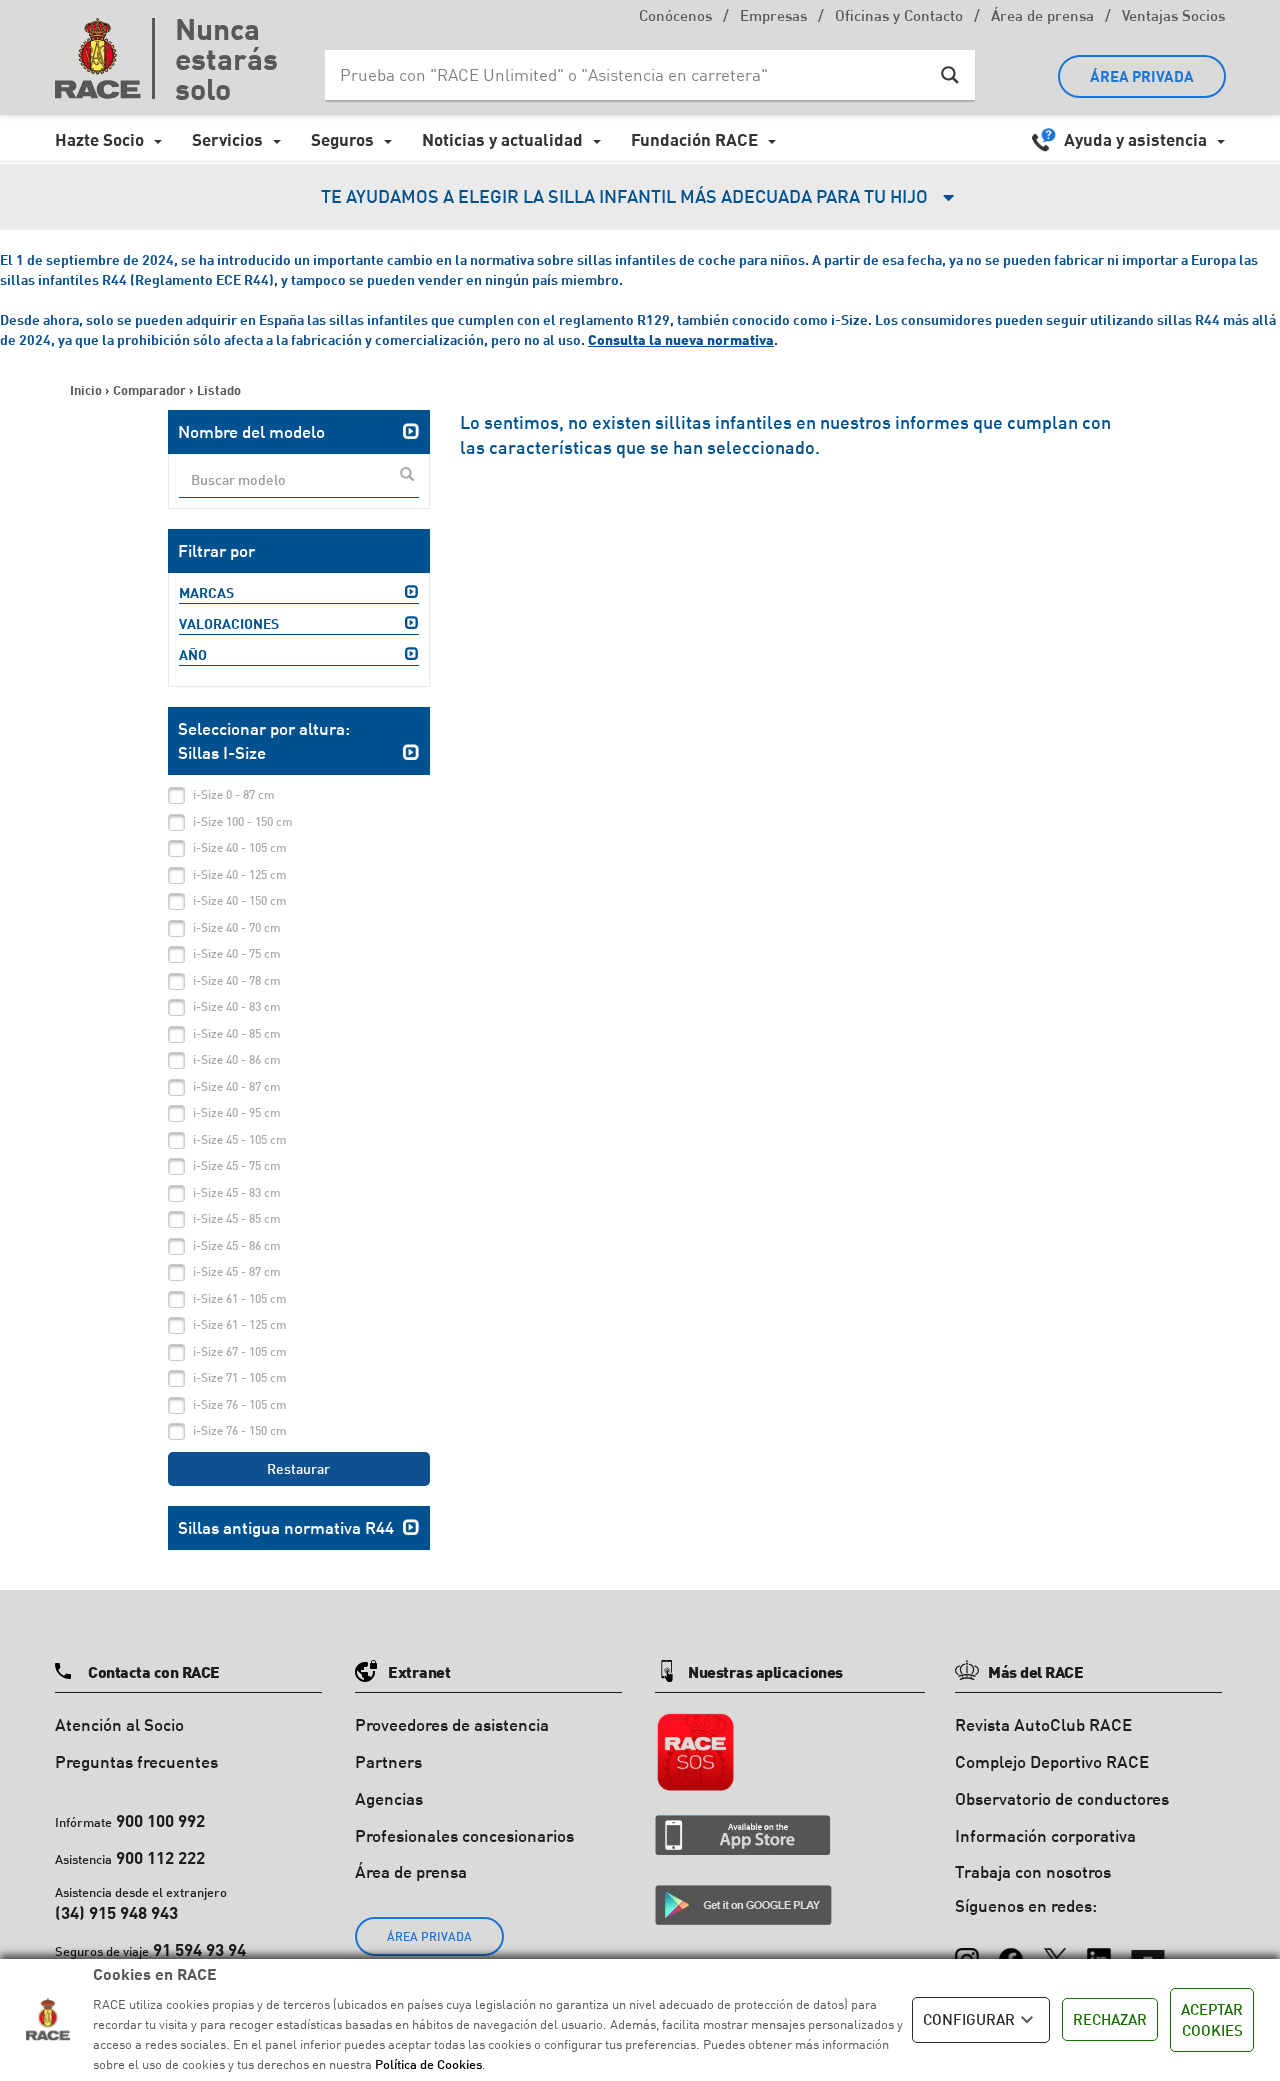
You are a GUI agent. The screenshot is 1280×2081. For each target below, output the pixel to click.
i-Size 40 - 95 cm (237, 1112)
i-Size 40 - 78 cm (237, 980)
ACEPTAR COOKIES (1212, 2019)
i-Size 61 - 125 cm (240, 1324)
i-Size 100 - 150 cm (243, 821)
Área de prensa (1042, 17)
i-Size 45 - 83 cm (237, 1192)
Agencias (389, 1798)
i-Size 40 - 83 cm (237, 1006)
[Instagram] (967, 1950)
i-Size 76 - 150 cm (240, 1430)
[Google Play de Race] (743, 1905)
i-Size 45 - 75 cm (237, 1165)
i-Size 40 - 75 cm (237, 953)
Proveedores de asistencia (452, 1724)
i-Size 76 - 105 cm (240, 1404)
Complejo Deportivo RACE (1052, 1761)
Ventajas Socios (1173, 17)
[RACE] (105, 58)
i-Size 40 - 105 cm (240, 847)
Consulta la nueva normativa (681, 339)
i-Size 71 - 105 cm (240, 1377)
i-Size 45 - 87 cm (237, 1271)
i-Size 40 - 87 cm (237, 1086)
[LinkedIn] (1099, 1950)
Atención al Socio (119, 1724)
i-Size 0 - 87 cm (234, 794)
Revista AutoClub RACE (1043, 1724)
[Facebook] (1011, 1950)
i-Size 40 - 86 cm (237, 1059)
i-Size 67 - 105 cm (240, 1351)
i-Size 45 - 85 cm (237, 1218)
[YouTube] (1148, 1950)
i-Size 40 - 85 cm (237, 1033)
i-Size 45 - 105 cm (240, 1139)
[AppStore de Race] (743, 1835)
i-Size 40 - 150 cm (240, 900)
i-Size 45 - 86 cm (237, 1245)
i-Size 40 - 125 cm (240, 874)
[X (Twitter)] (1055, 1950)
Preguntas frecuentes (136, 1761)
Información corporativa (1045, 1835)
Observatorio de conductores (1062, 1798)
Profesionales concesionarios (464, 1835)
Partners (388, 1761)
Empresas (773, 17)
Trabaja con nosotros (1033, 1871)
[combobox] (299, 481)
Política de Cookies (428, 2064)
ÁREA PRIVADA (1142, 76)
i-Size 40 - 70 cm (237, 927)
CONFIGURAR (969, 2019)
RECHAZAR (1110, 2019)
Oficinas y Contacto (899, 17)
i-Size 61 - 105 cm (240, 1298)
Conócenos (675, 17)
